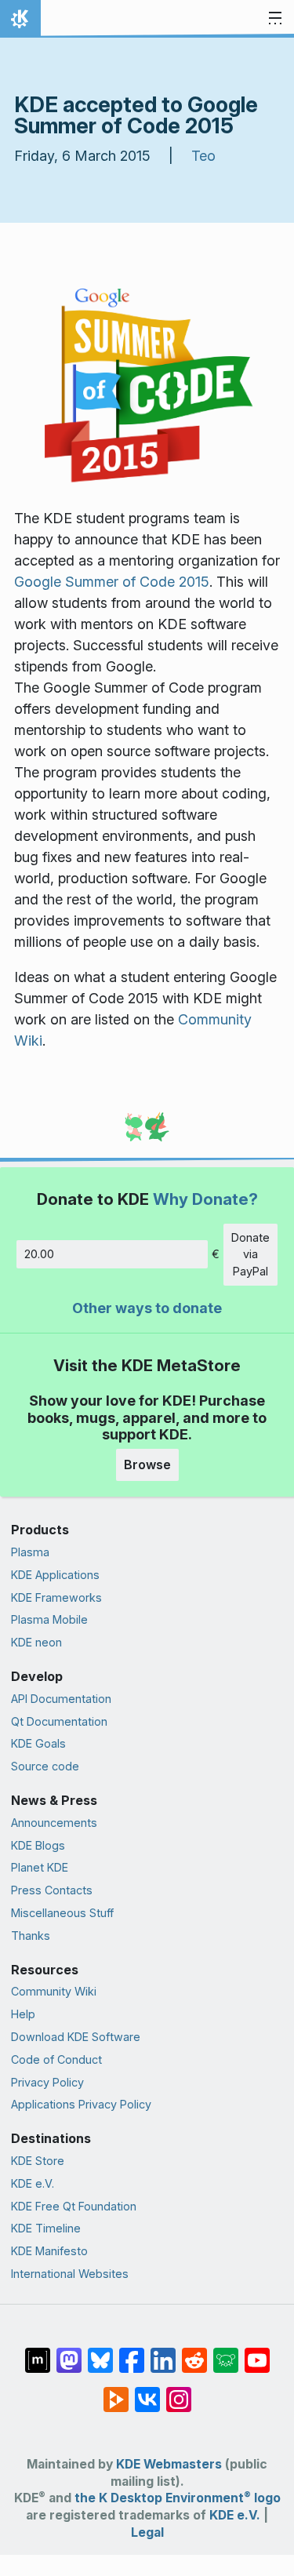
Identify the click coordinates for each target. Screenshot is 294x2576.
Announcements (54, 1823)
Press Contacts (52, 1890)
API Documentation (61, 1699)
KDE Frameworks (56, 1597)
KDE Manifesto (49, 2251)
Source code (45, 1766)
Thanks (31, 1936)
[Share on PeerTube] (116, 2392)
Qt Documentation (59, 1721)
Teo (203, 156)
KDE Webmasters (169, 2464)
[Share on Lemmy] (226, 2352)
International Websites (70, 2274)
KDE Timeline (46, 2228)
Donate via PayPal (250, 1254)
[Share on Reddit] (194, 2352)
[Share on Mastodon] (69, 2352)
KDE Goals (38, 1743)
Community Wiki (54, 1991)
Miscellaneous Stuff (62, 1913)
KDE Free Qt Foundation (74, 2206)
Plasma (30, 1552)
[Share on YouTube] (257, 2352)
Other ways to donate (147, 1308)
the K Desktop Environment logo (178, 2498)
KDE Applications (55, 1575)
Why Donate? (205, 1199)
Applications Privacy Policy (81, 2104)
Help (23, 2014)
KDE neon (36, 1642)
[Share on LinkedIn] (163, 2352)
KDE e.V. (33, 2183)
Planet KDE (40, 1867)
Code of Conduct (56, 2059)
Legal (147, 2532)
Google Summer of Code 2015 (112, 582)
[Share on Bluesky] (100, 2352)
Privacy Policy (47, 2082)
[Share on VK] (147, 2392)
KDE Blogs (38, 1845)
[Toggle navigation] (275, 19)
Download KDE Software (76, 2037)
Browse (147, 1464)
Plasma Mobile (49, 1619)
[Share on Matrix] (38, 2352)
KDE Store (38, 2161)
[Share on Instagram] (179, 2392)
